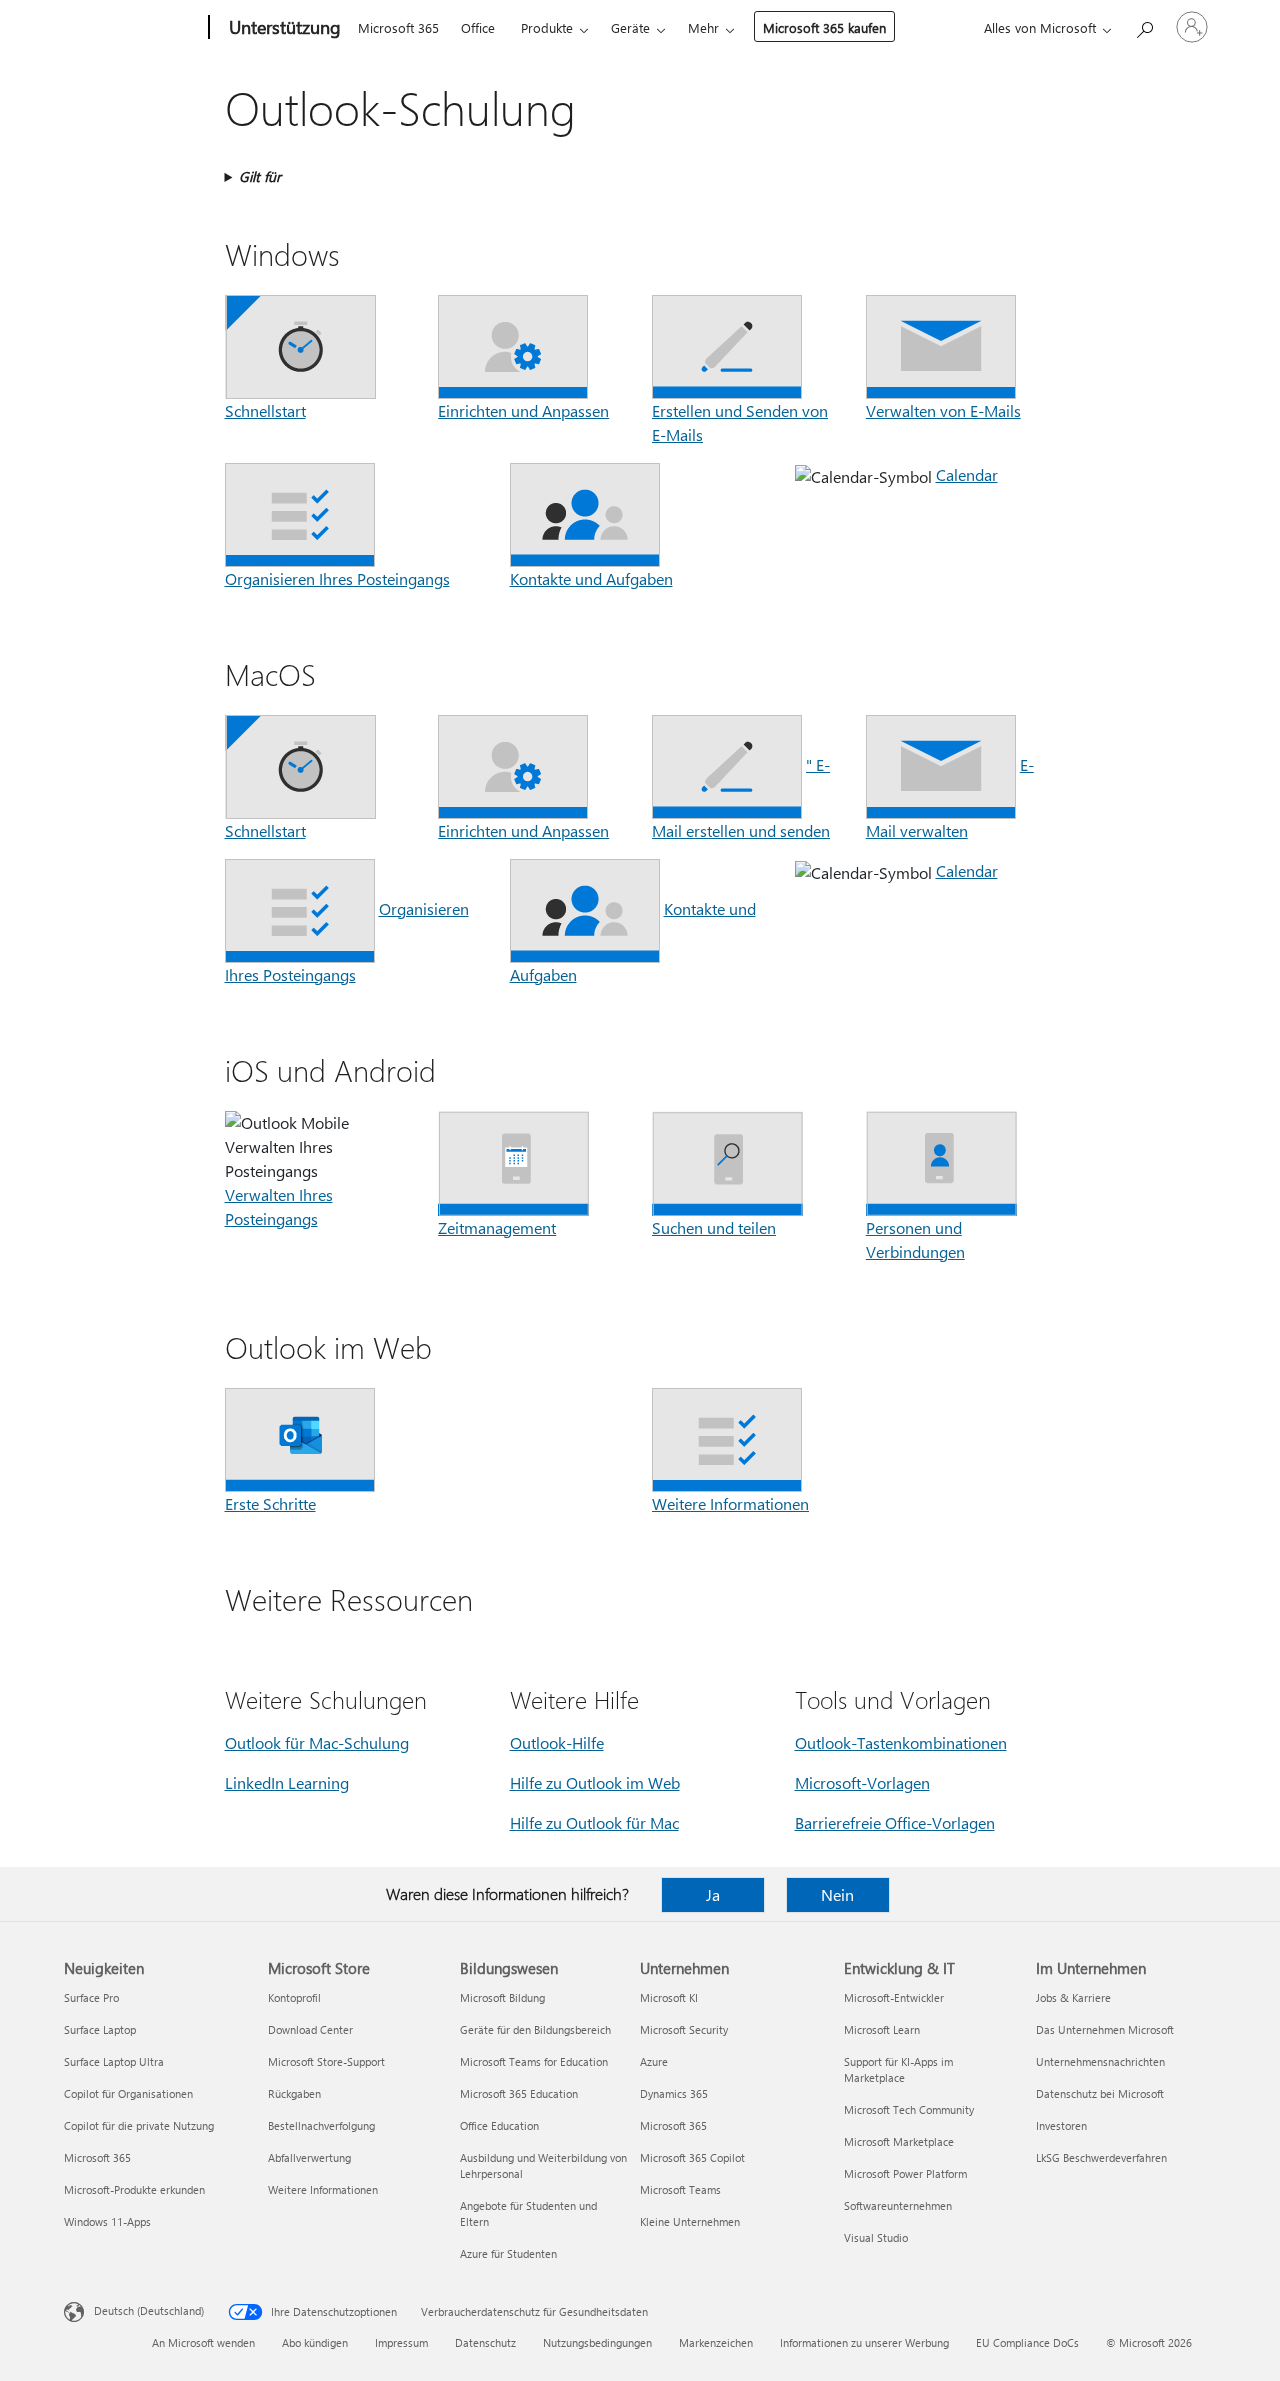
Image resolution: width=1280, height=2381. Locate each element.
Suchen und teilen (714, 1227)
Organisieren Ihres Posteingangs (337, 578)
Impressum (401, 2342)
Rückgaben (294, 2093)
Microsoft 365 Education (519, 2093)
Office (478, 27)
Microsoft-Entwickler (894, 1997)
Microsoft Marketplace (899, 2141)
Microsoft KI (669, 1997)
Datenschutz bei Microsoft (1100, 2093)
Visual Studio (876, 2237)
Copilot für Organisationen (128, 2093)
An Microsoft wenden (203, 2342)
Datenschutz (485, 2342)
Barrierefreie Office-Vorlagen (895, 1822)
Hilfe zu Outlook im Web (595, 1782)
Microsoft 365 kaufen (824, 27)
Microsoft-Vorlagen (862, 1782)
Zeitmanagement (497, 1227)
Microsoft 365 (398, 27)
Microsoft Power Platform (905, 2173)
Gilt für (260, 176)
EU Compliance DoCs (1027, 2342)
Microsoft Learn (882, 2029)
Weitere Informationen (730, 1503)
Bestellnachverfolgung (321, 2125)
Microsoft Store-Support (326, 2061)
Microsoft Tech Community (909, 2109)
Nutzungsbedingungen (597, 2342)
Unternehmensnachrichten (1100, 2061)
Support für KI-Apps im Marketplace (898, 2069)
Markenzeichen (716, 2342)
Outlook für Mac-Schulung (317, 1742)
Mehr (703, 27)
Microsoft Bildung (502, 1997)
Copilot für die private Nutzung (139, 2125)
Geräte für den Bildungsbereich (535, 2029)
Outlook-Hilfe (557, 1742)
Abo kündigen (315, 2342)
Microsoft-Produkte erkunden (134, 2189)
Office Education (499, 2125)
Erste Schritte (270, 1503)
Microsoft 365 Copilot (692, 2157)
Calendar (967, 474)
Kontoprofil (294, 1997)
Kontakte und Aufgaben (591, 578)
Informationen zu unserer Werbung (864, 2342)
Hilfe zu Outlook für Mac (594, 1822)
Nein (837, 1894)
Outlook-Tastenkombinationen (901, 1742)
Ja (713, 1894)
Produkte (547, 27)
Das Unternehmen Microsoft (1105, 2029)
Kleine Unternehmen (690, 2221)
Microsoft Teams (680, 2189)
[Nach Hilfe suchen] (1144, 25)
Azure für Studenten (508, 2253)
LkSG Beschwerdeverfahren (1101, 2157)
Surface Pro (91, 1997)
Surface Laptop (100, 2029)
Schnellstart (265, 410)
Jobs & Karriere (1073, 1997)
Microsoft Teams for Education (534, 2061)
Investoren (1061, 2125)
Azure (654, 2061)
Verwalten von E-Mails (943, 410)
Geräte (630, 27)
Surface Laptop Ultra (114, 2061)
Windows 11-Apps (107, 2221)
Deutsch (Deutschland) (149, 2310)
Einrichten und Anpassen (523, 410)
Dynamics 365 (674, 2093)
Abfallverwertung (309, 2157)
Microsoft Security (684, 2029)
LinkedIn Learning (287, 1782)
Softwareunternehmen (898, 2205)
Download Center (310, 2029)
